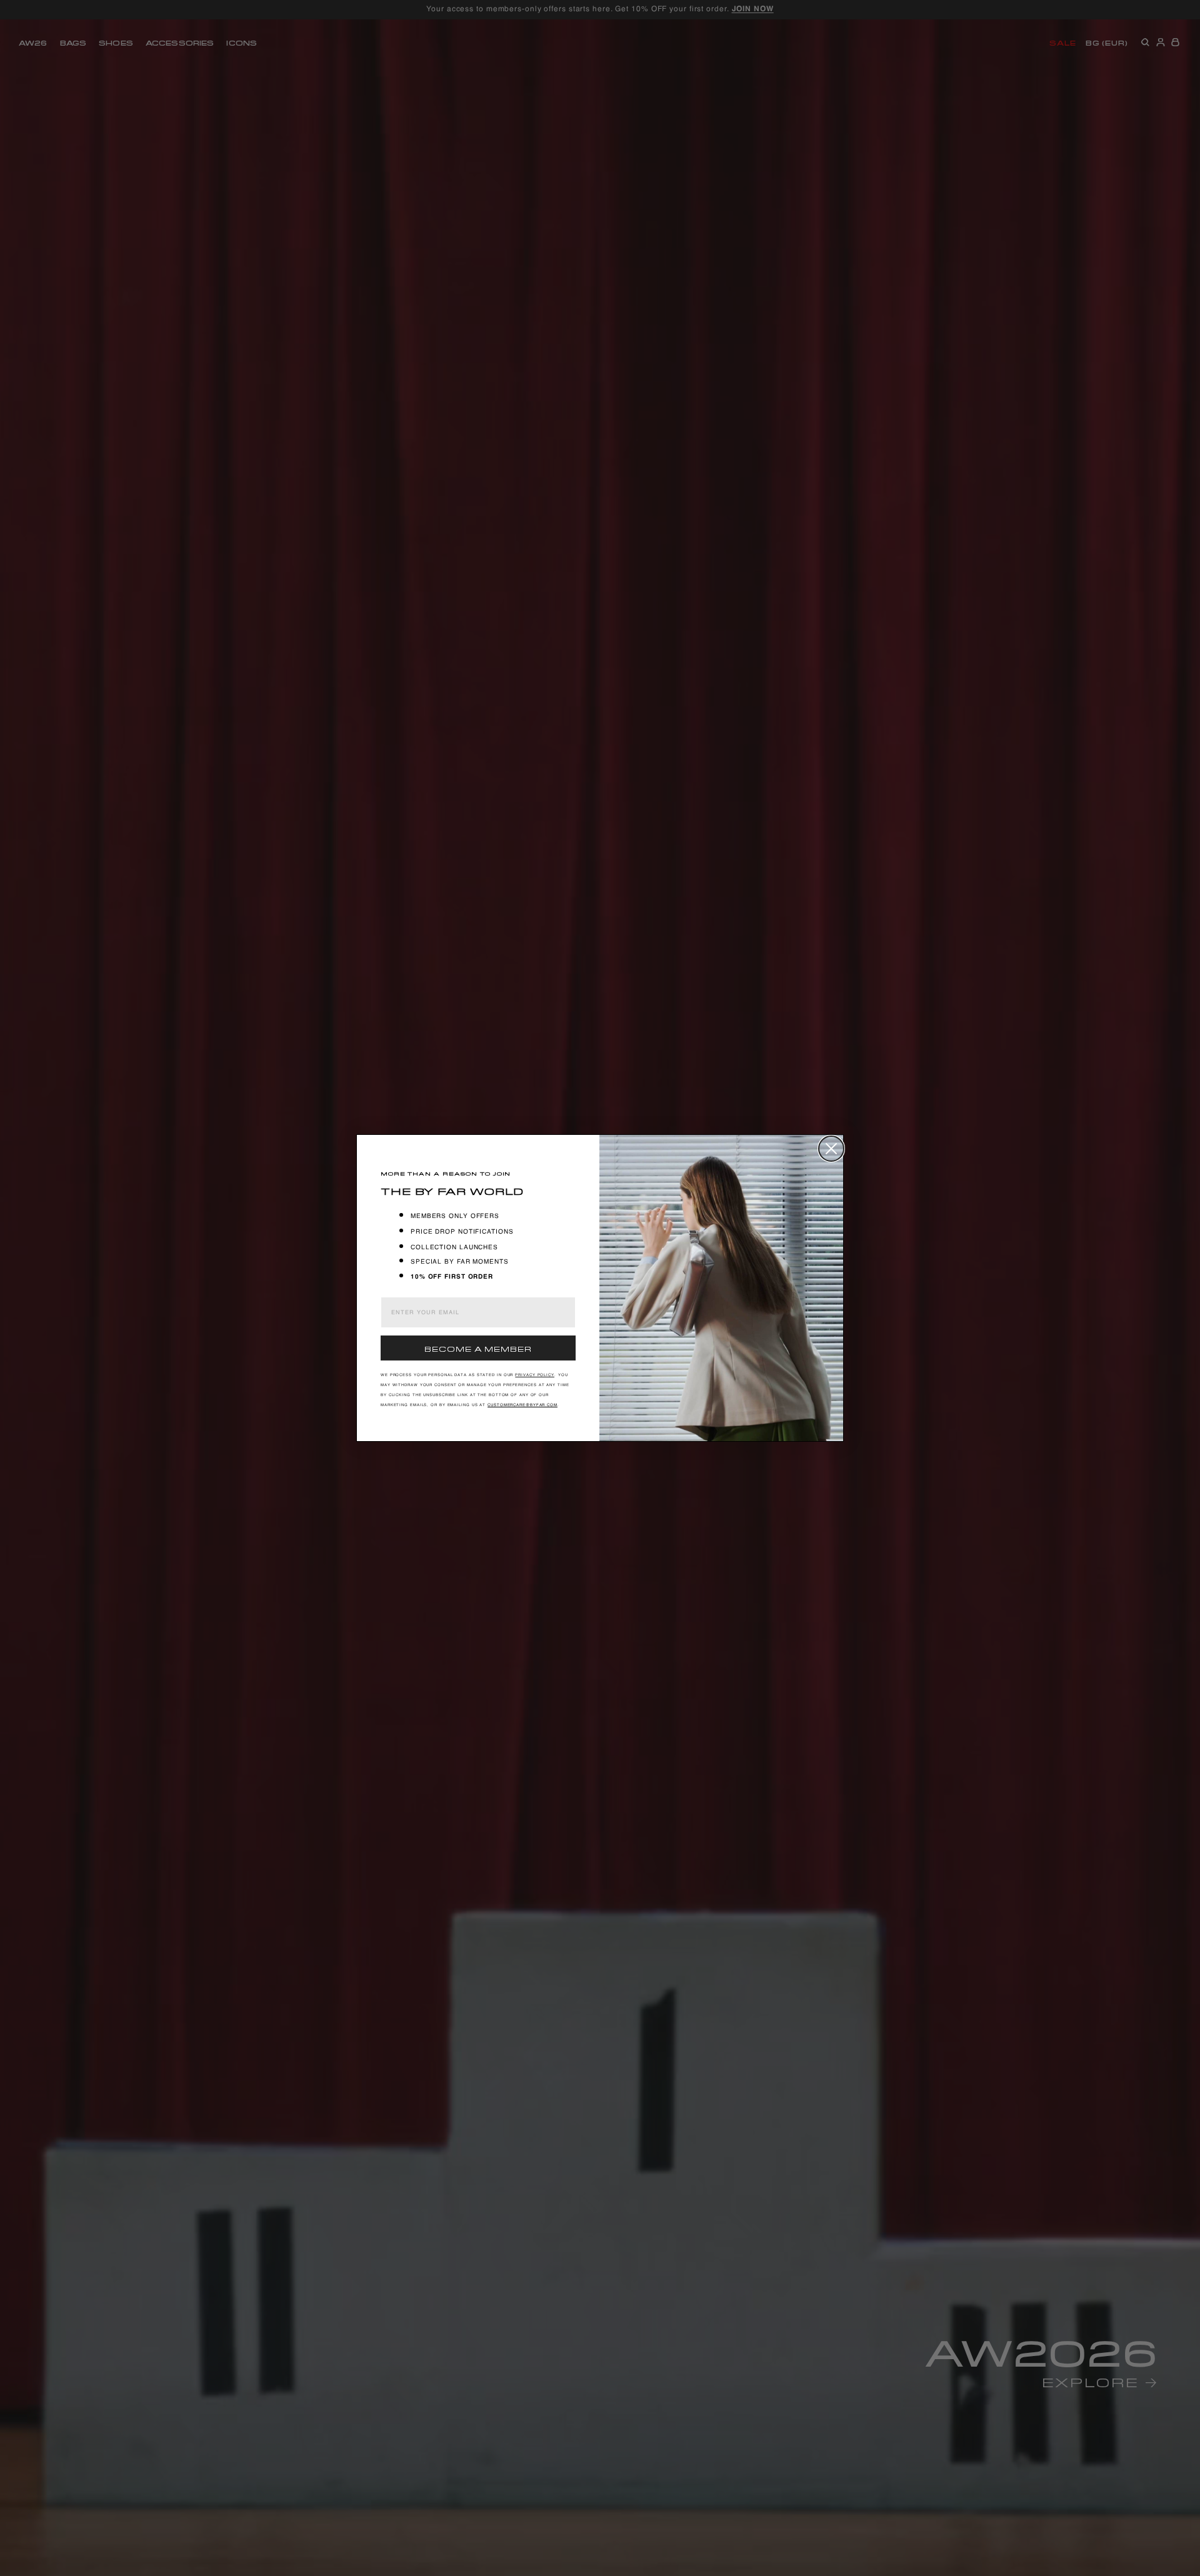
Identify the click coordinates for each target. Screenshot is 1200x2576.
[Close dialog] (831, 1149)
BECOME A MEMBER (478, 1348)
